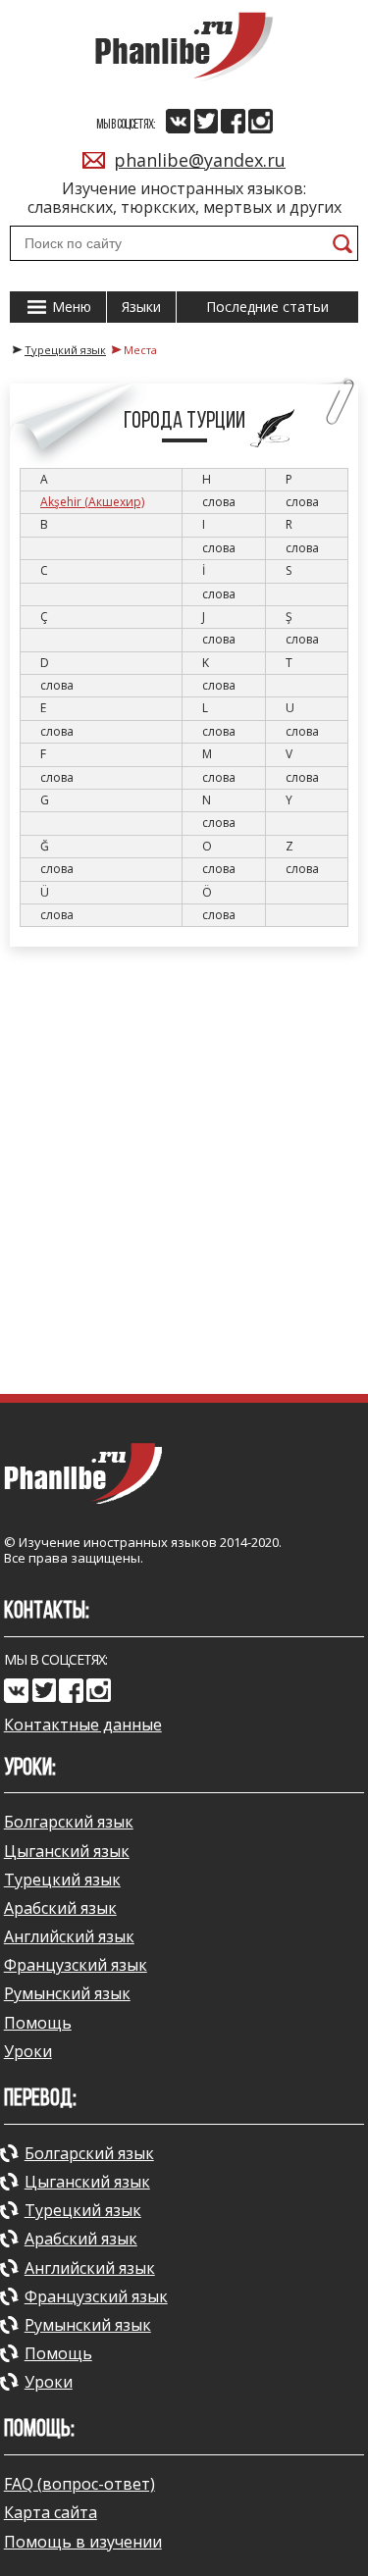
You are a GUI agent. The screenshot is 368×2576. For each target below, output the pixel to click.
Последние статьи (267, 307)
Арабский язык (60, 1908)
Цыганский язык (67, 1851)
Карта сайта (51, 2512)
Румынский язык (67, 1993)
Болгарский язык (69, 1822)
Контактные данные (83, 1725)
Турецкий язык (62, 1880)
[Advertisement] (184, 1170)
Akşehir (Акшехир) (92, 502)
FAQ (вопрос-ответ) (79, 2484)
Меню (70, 307)
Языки (141, 307)
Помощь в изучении (83, 2542)
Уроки (28, 2051)
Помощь (38, 2023)
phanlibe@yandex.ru (200, 160)
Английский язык (69, 1936)
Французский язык (76, 1965)
